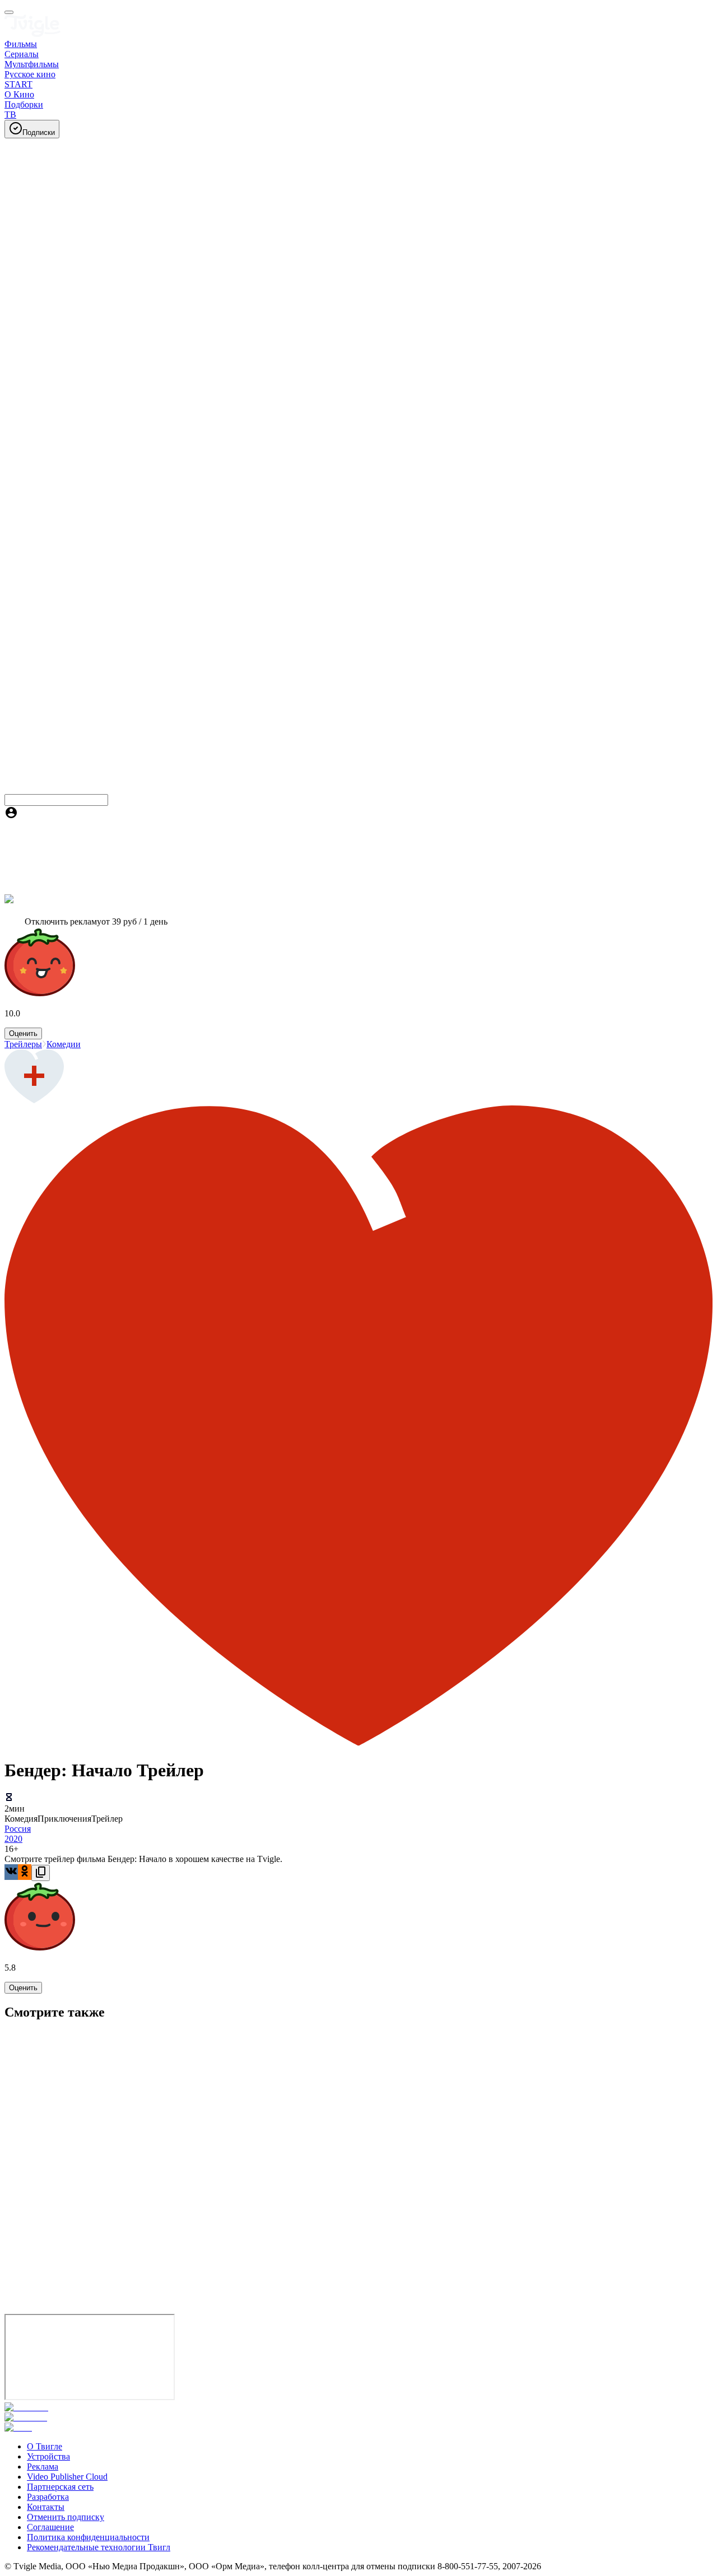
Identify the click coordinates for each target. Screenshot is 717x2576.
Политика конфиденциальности (88, 2537)
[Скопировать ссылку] (41, 1873)
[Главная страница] (32, 34)
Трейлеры (23, 1044)
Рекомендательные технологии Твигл (99, 2547)
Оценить (23, 1033)
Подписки (39, 132)
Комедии (64, 1044)
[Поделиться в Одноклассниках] (25, 1872)
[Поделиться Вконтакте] (11, 1872)
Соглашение (50, 2527)
